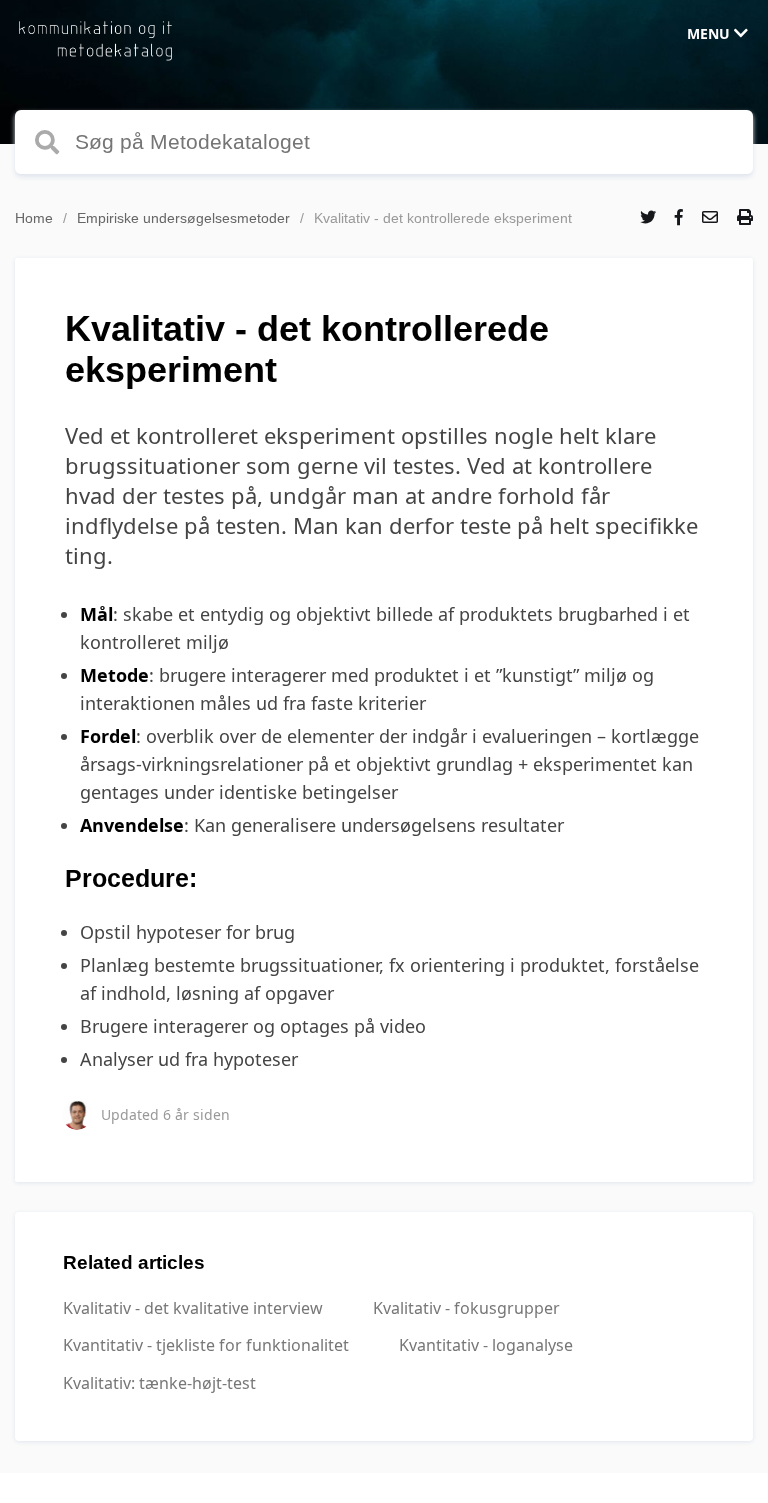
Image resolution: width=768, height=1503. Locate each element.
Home (34, 218)
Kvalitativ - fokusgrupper (466, 1308)
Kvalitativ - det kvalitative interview (193, 1308)
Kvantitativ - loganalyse (486, 1345)
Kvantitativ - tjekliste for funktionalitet (206, 1345)
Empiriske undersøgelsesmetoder (183, 218)
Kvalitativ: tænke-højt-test (159, 1383)
